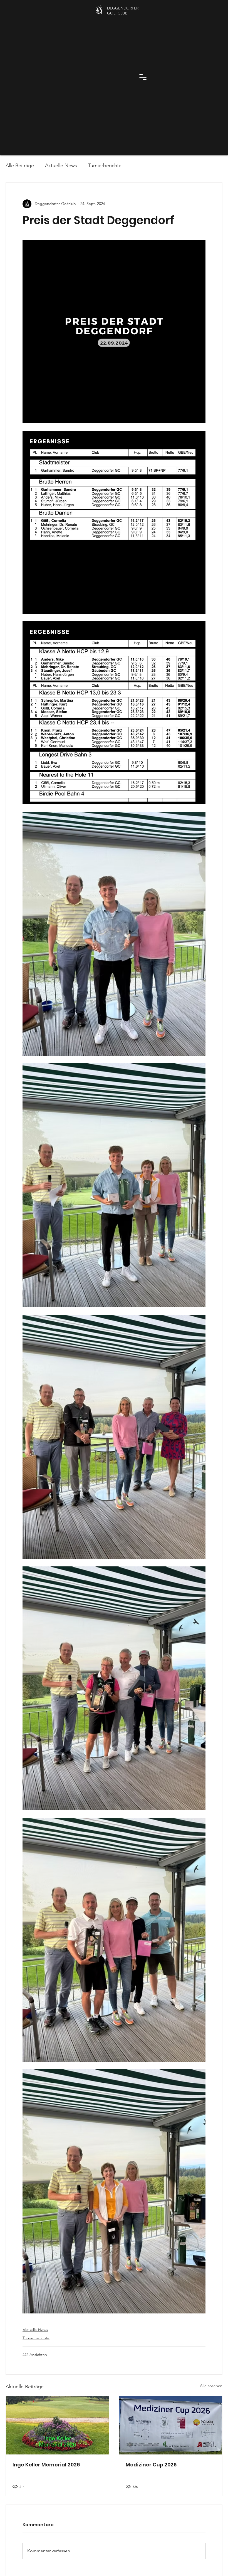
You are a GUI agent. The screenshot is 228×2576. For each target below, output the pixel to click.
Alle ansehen (211, 2386)
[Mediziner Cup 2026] (171, 2425)
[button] (143, 77)
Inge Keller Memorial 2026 (46, 2465)
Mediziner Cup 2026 (151, 2465)
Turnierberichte (105, 165)
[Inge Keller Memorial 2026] (57, 2425)
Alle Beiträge (20, 165)
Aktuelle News (61, 165)
